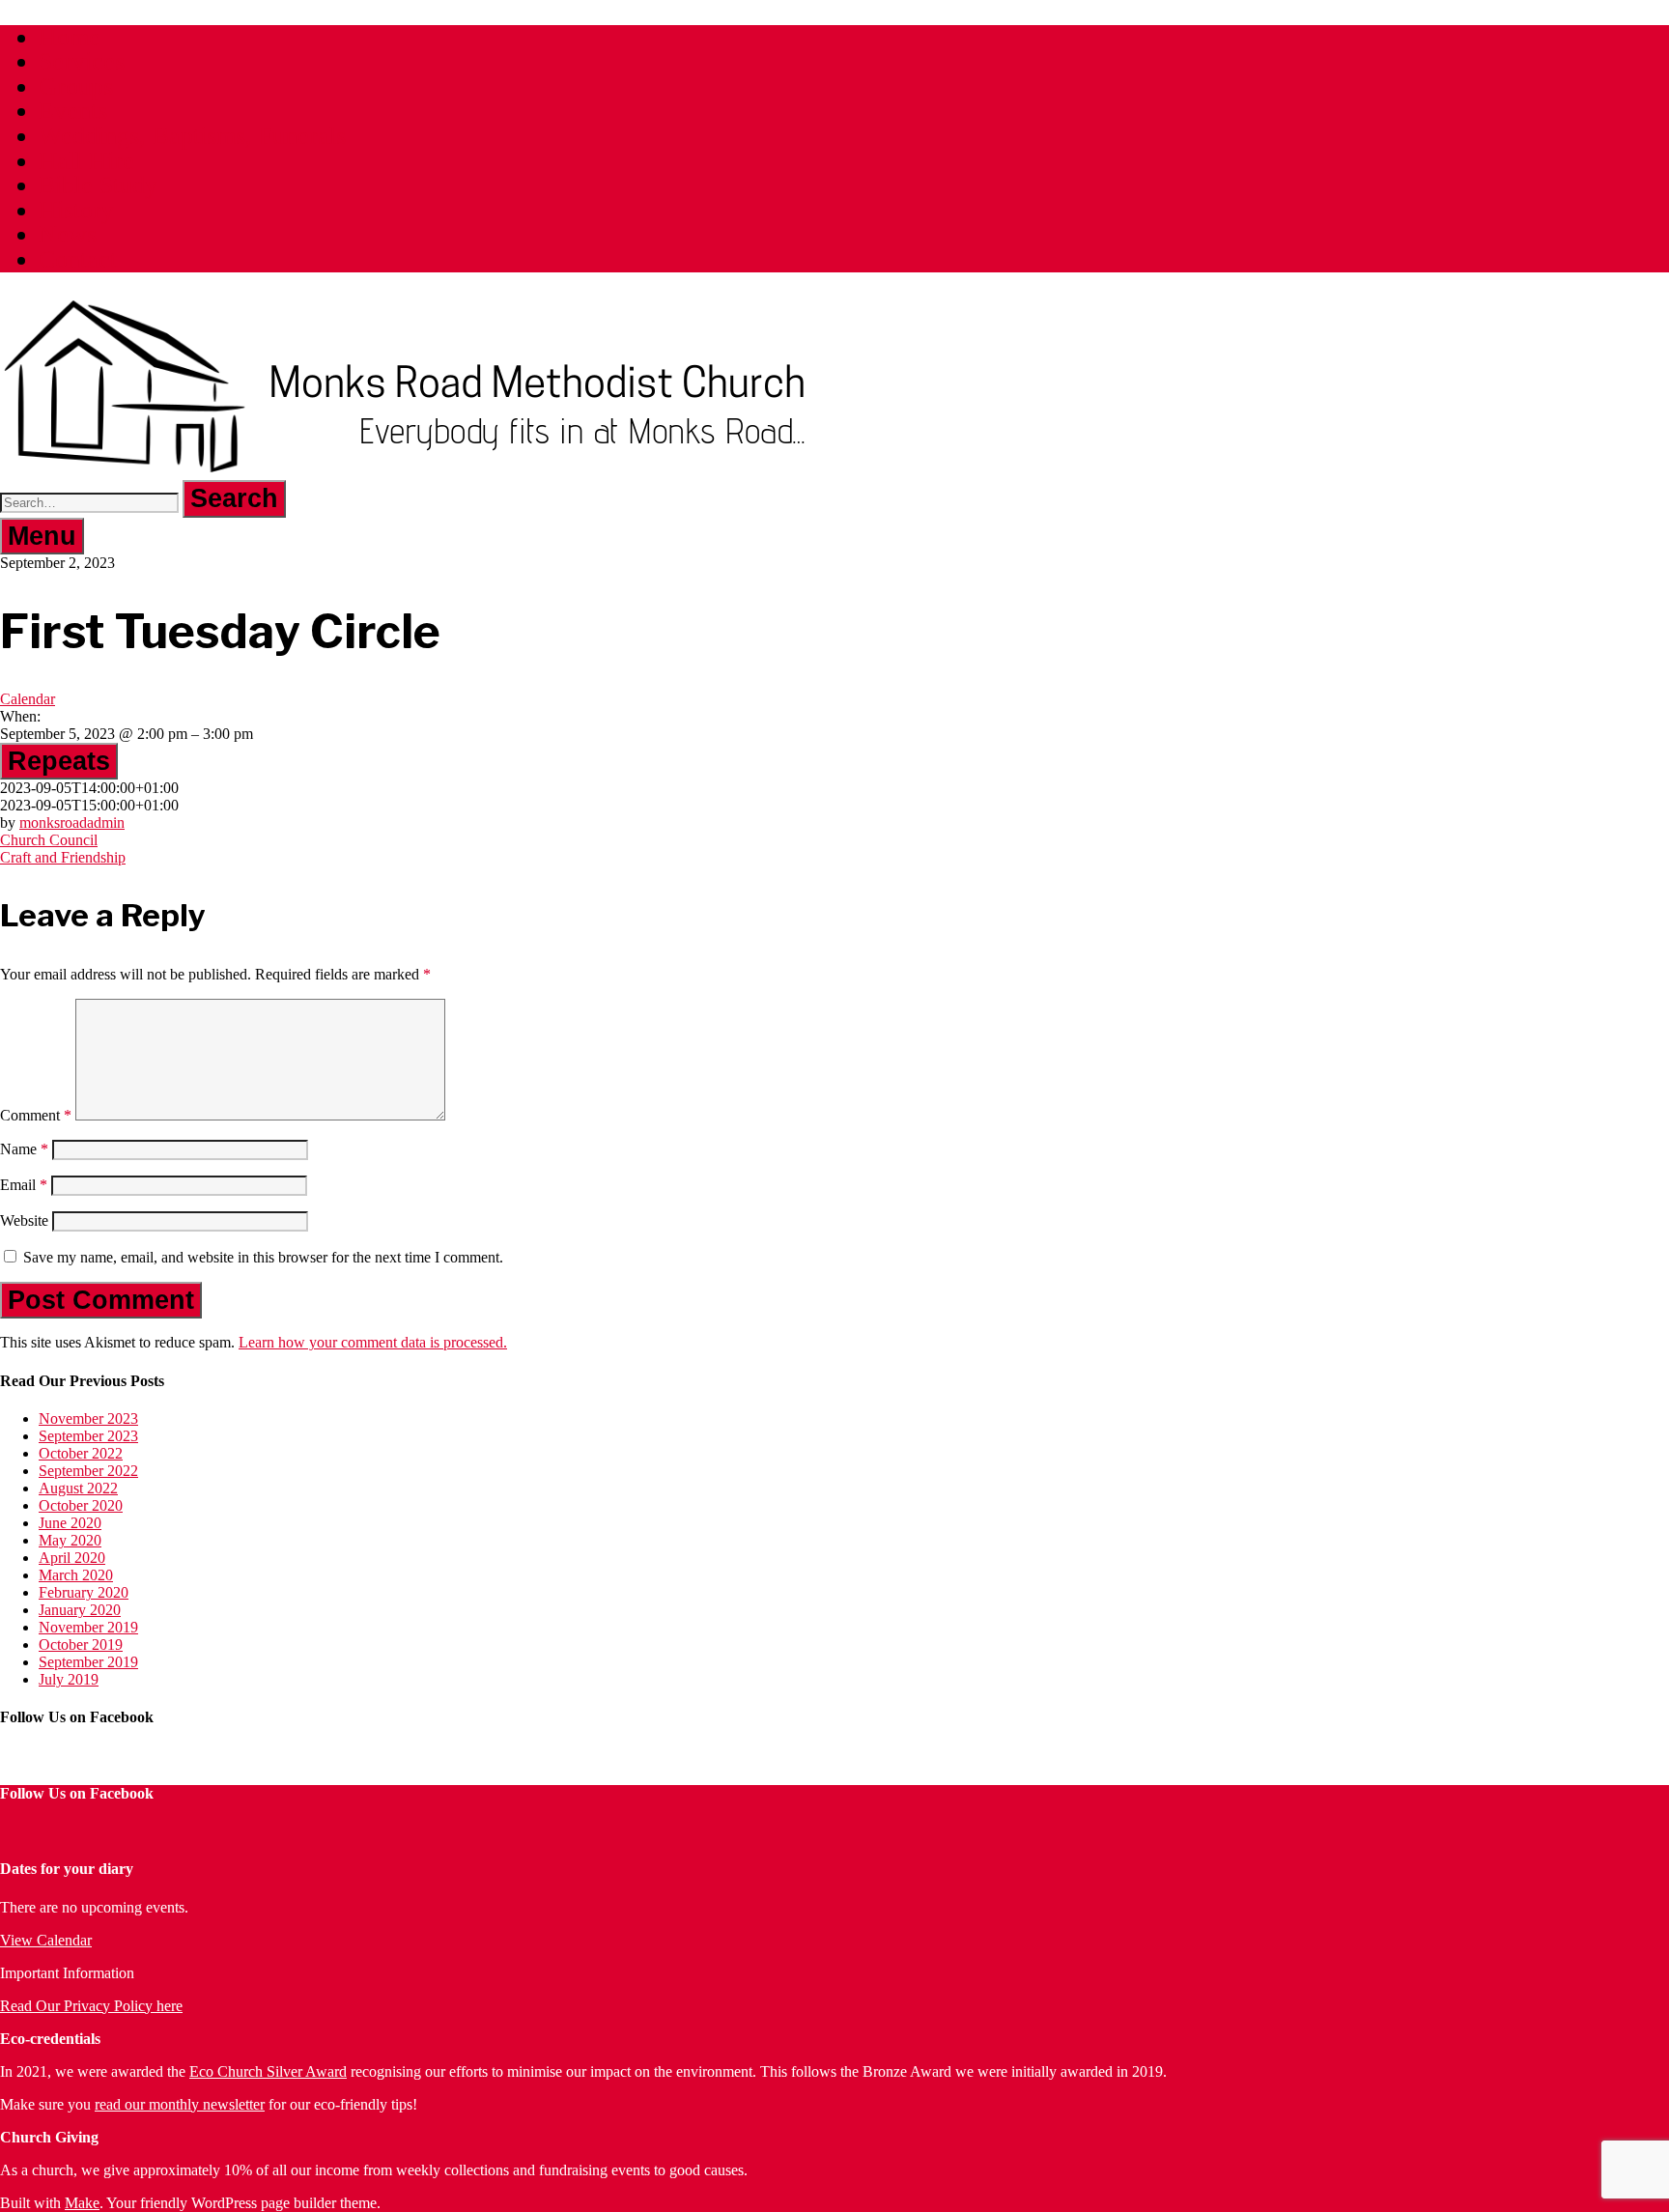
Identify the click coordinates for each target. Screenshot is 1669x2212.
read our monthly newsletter (180, 2104)
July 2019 (69, 1679)
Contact (78, 259)
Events (73, 111)
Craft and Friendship (63, 857)
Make (82, 2203)
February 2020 (84, 1592)
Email (24, 1185)
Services (82, 61)
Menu (42, 536)
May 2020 (70, 1540)
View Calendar (46, 1940)
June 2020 (70, 1523)
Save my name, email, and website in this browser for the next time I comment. (263, 1257)
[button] (234, 499)
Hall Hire (86, 161)
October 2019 (81, 1645)
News (68, 234)
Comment (36, 1115)
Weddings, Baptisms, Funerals (192, 136)
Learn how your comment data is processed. (373, 1342)
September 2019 (88, 1662)
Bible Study (98, 185)
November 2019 (88, 1627)
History (76, 210)
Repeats (59, 761)
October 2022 (81, 1453)
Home (70, 37)
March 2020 (76, 1575)
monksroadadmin (72, 822)
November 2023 (88, 1418)
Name (24, 1149)
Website (24, 1220)
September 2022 (88, 1471)
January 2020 (80, 1610)
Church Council (49, 840)
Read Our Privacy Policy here (91, 2006)
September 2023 (88, 1436)
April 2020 (72, 1558)
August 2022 (78, 1488)
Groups (76, 86)
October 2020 (81, 1505)
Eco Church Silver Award (268, 2071)
